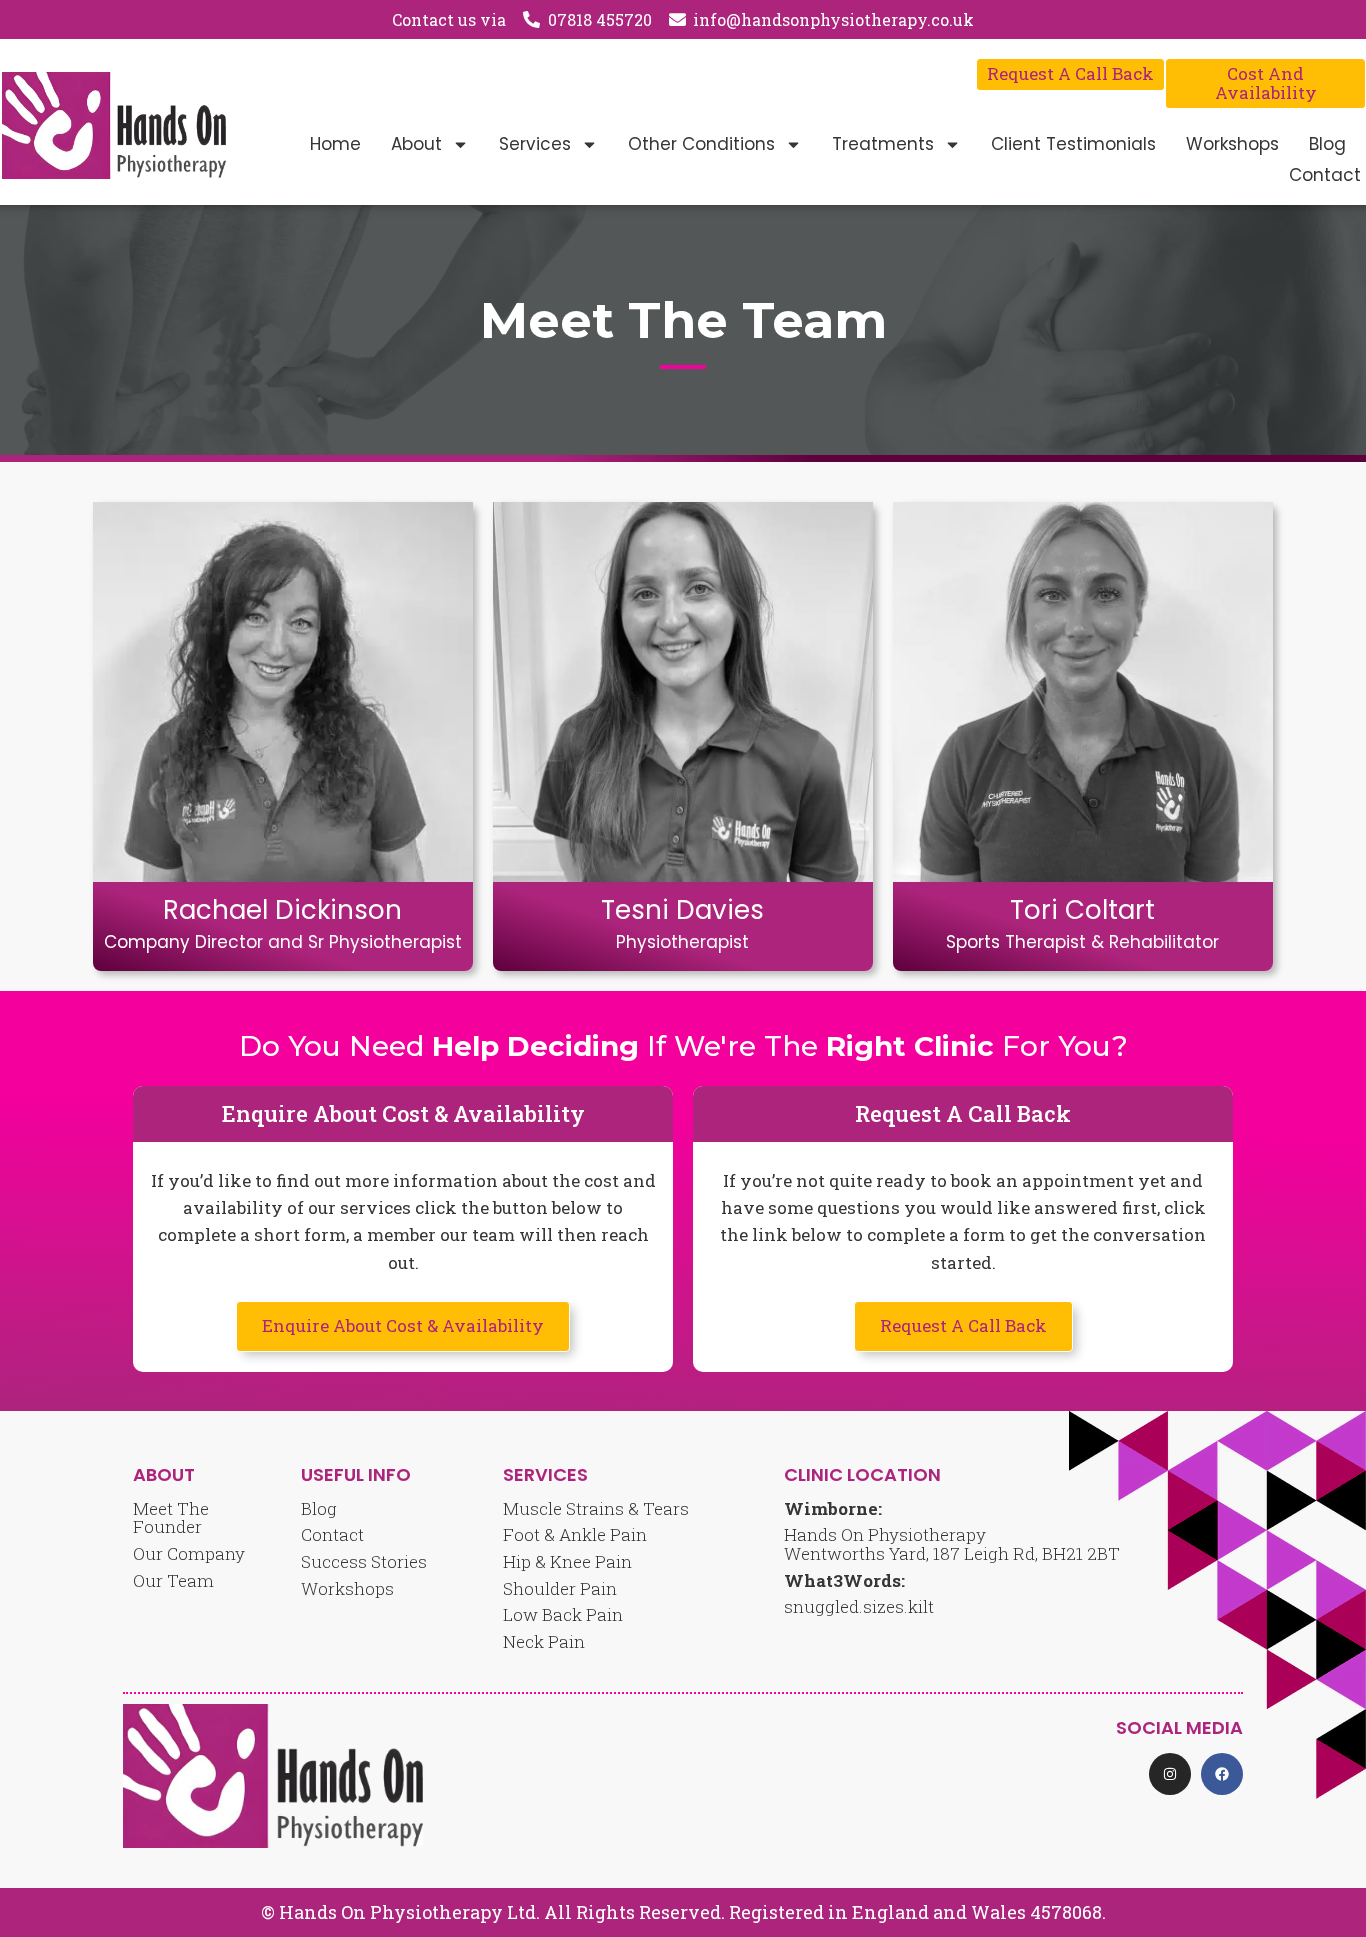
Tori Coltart (1082, 910)
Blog (1327, 144)
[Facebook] (1222, 1774)
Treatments (883, 144)
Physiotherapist (682, 942)
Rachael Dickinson (282, 910)
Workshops (1232, 144)
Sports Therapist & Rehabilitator (1082, 942)
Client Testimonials (1073, 144)
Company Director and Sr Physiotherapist (283, 942)
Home (335, 144)
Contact (1325, 175)
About (416, 144)
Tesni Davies (682, 910)
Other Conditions (701, 144)
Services (535, 144)
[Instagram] (1170, 1774)
